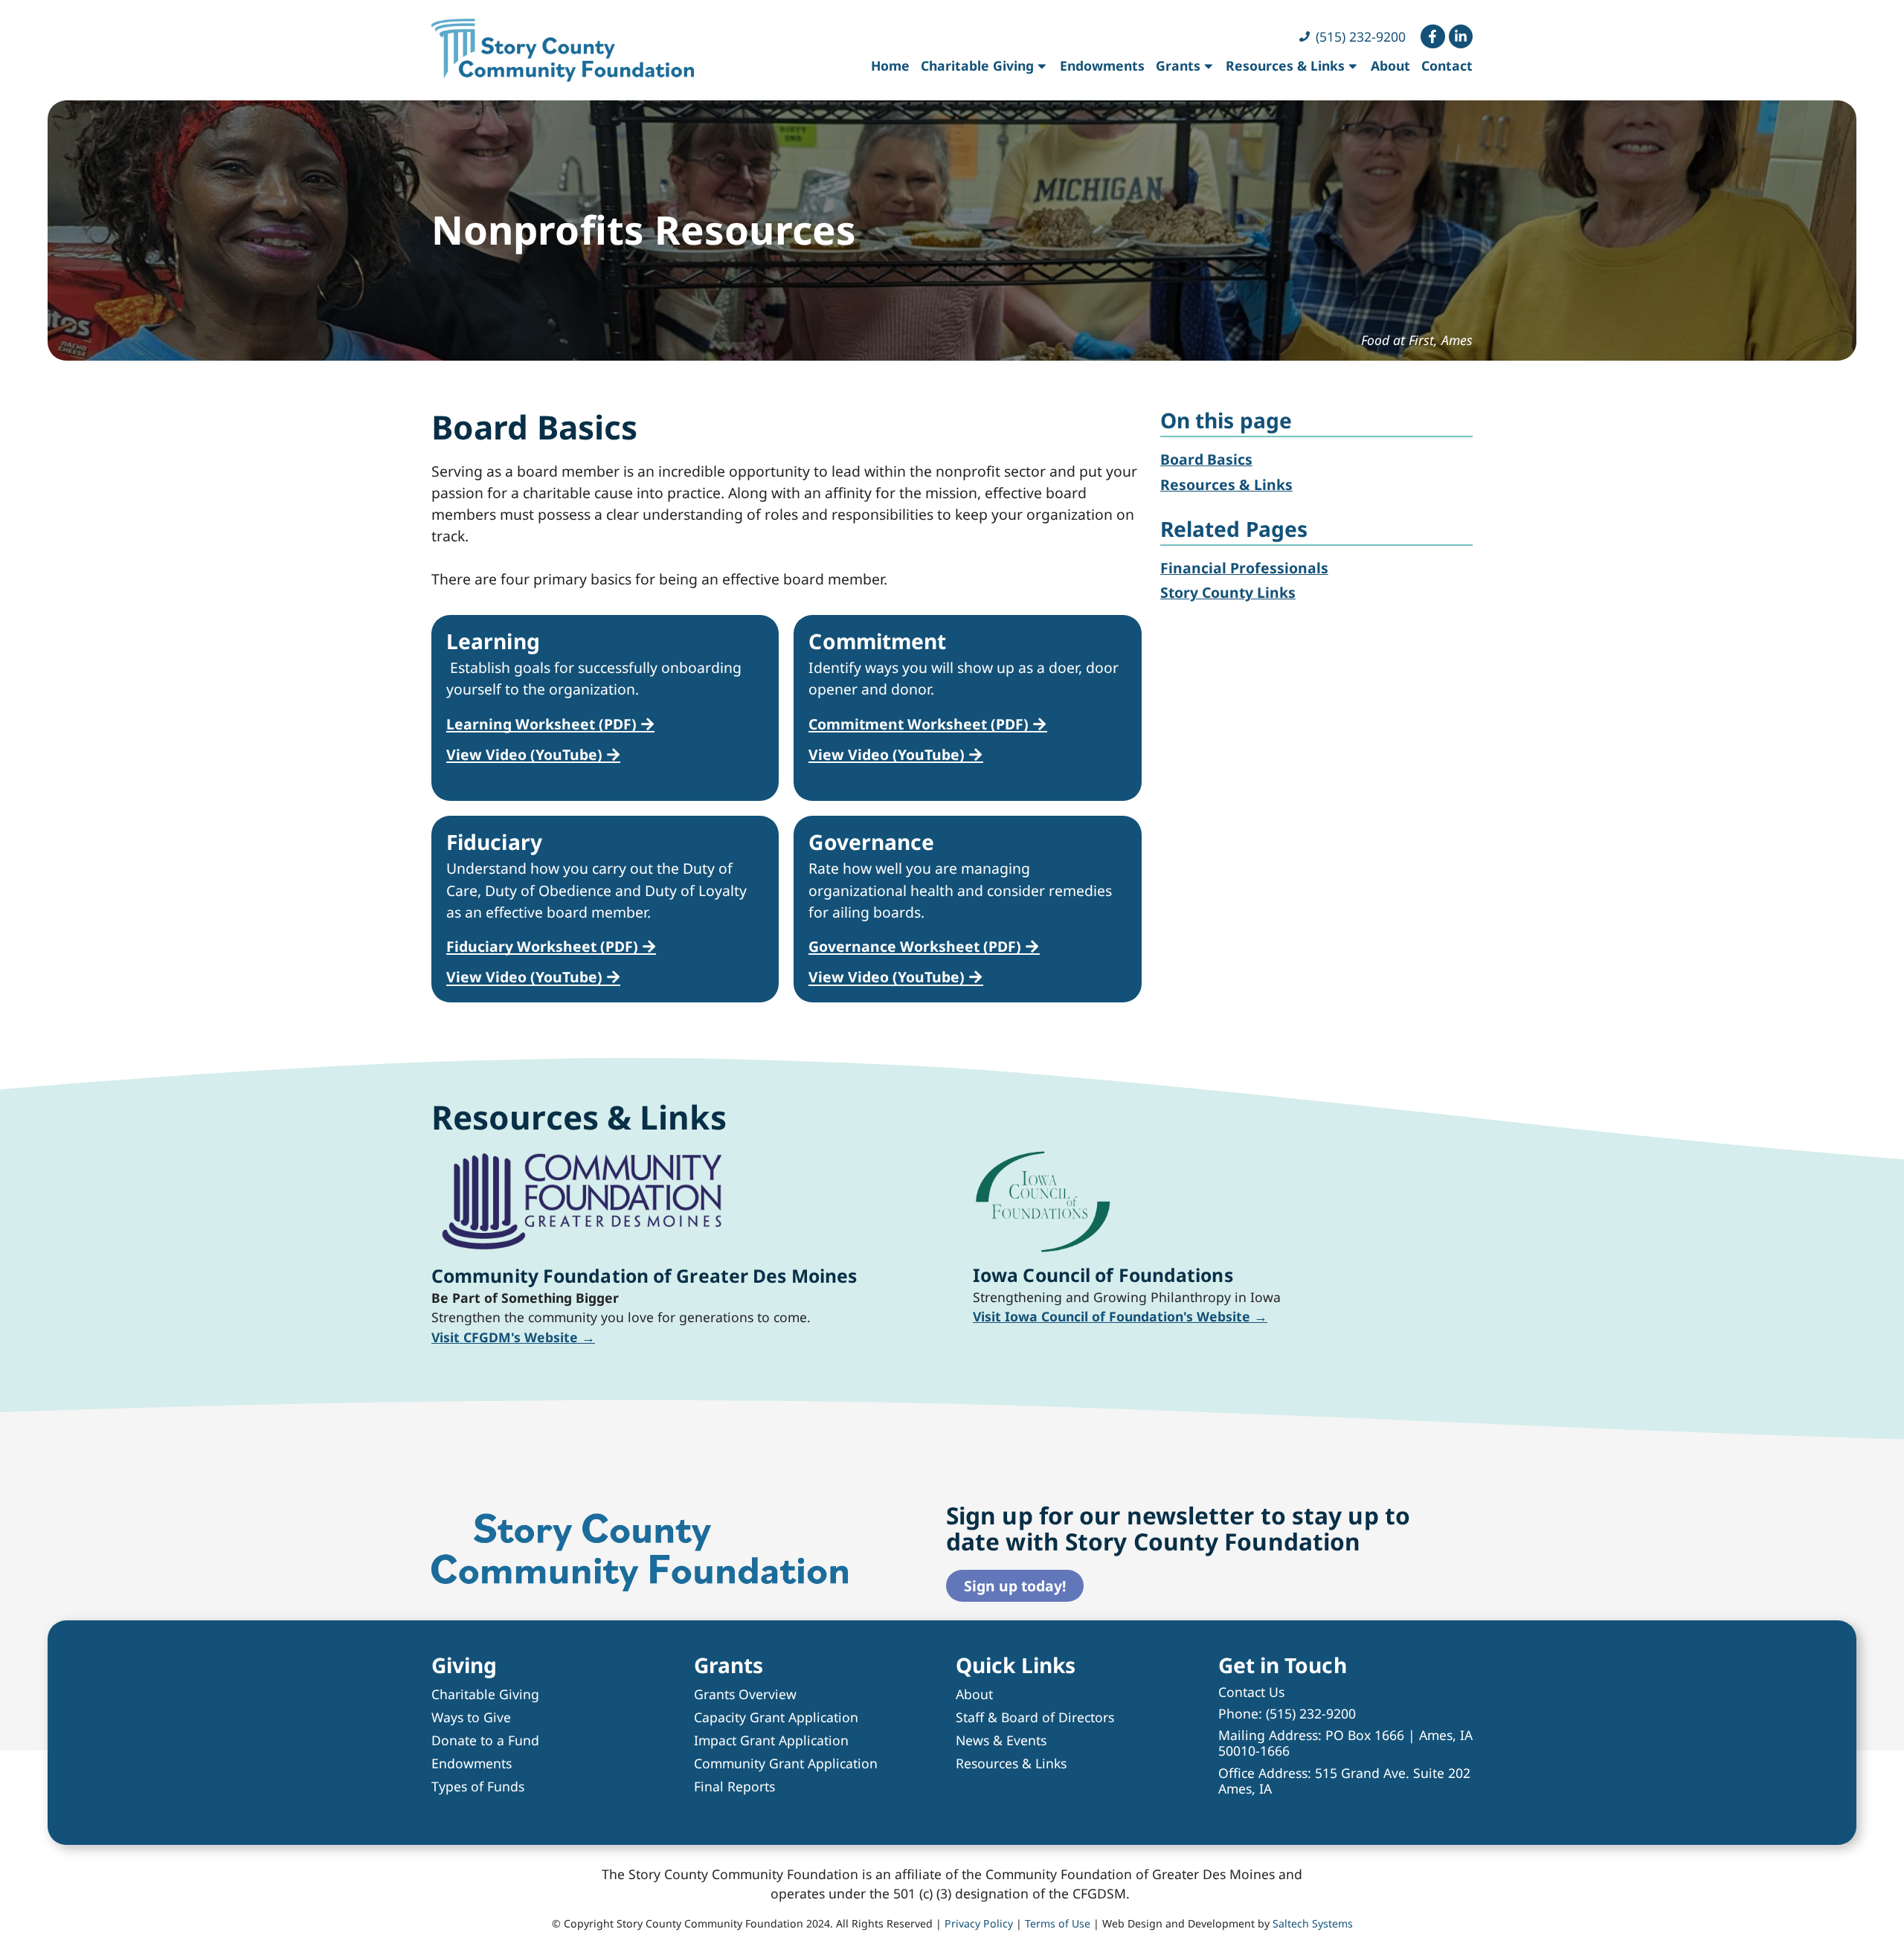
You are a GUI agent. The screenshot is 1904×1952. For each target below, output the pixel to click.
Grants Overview (745, 1694)
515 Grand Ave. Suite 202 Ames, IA (1344, 1781)
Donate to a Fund (485, 1740)
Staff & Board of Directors (1035, 1717)
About (1390, 65)
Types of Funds (478, 1786)
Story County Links (1228, 592)
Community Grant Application (786, 1763)
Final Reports (734, 1786)
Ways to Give (471, 1717)
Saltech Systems (1313, 1923)
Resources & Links (1285, 65)
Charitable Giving (977, 65)
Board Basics (1206, 459)
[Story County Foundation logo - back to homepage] (563, 50)
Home (890, 65)
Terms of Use (1058, 1923)
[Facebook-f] (1432, 36)
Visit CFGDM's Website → (513, 1337)
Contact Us (1251, 1692)
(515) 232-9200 (1311, 1713)
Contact (1447, 65)
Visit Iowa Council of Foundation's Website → (1120, 1316)
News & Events (1001, 1740)
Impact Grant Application (771, 1740)
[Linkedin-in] (1461, 36)
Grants (1178, 65)
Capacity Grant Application (776, 1717)
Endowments (1102, 65)
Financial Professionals (1244, 568)
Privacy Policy (979, 1923)
